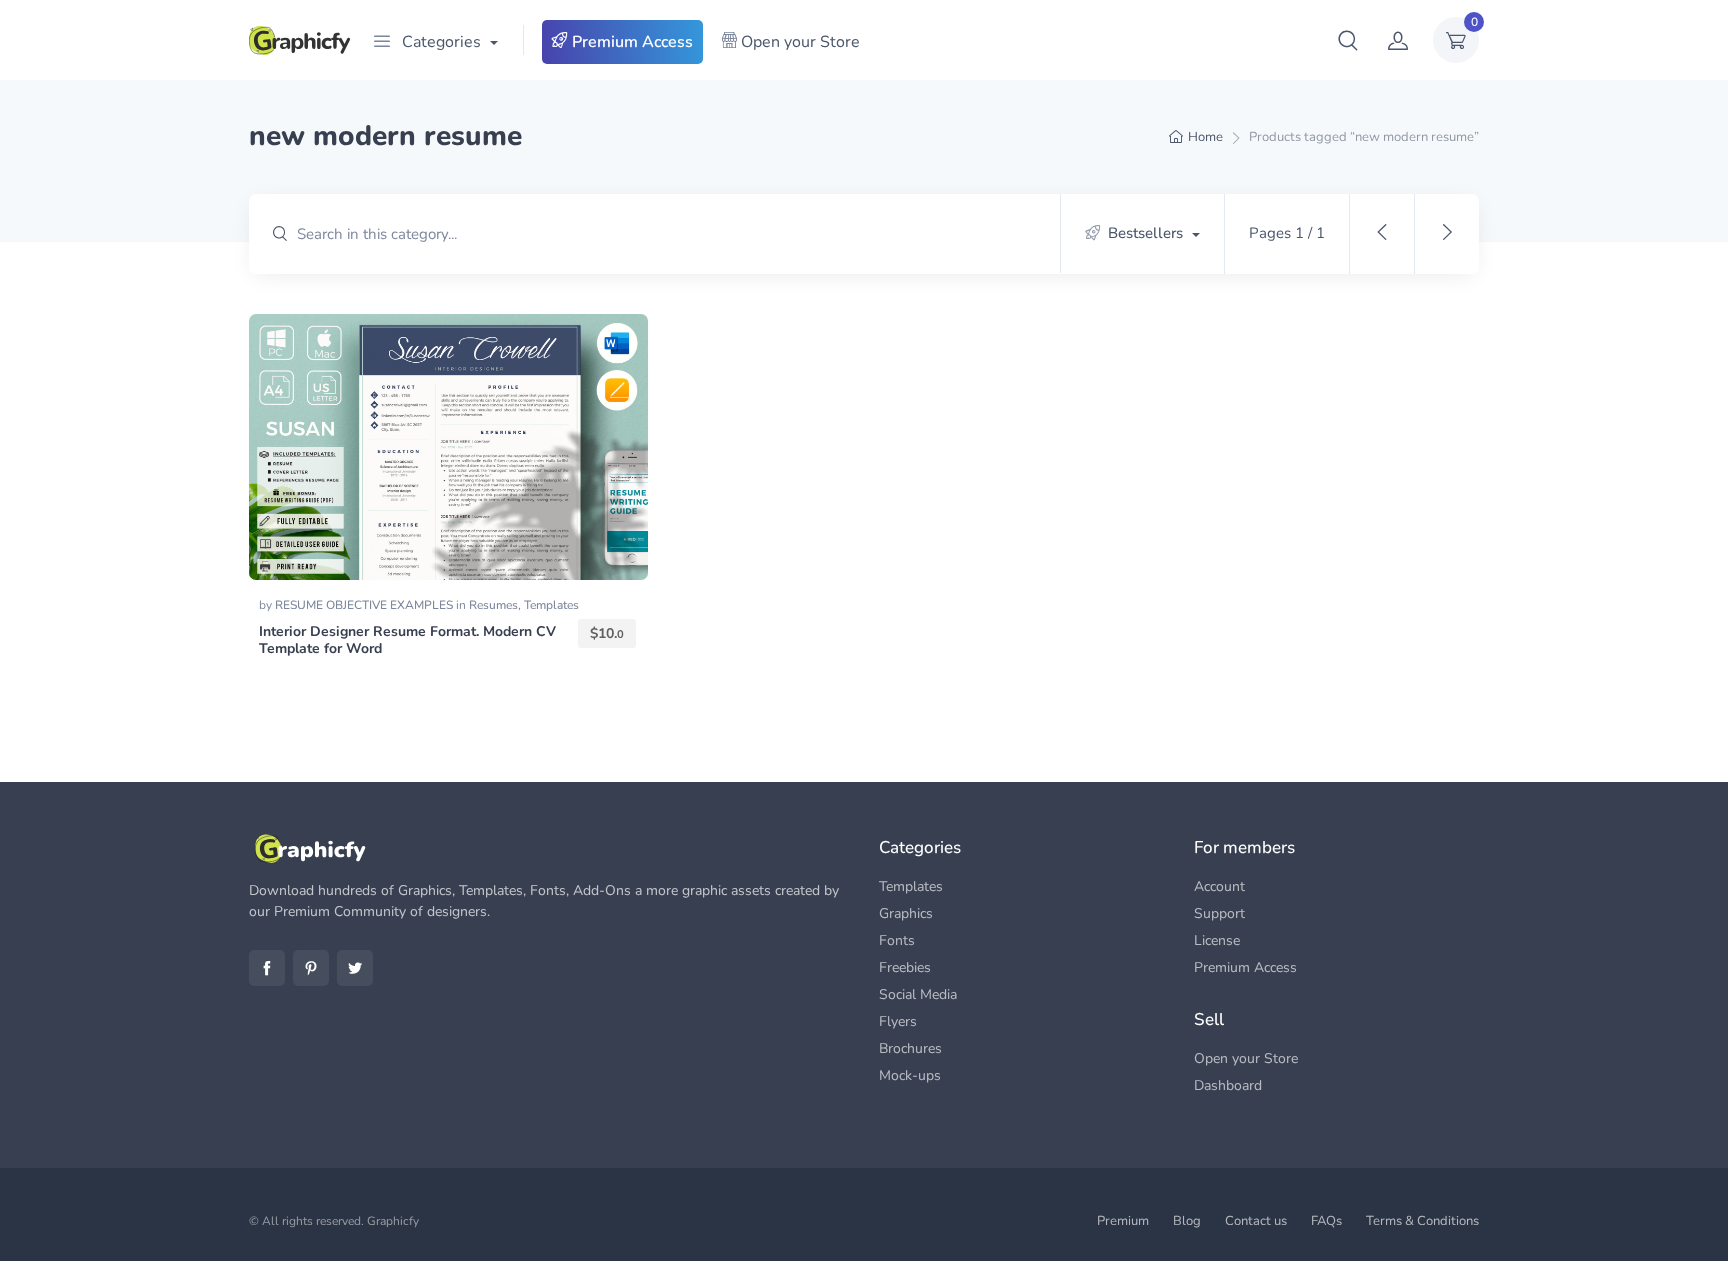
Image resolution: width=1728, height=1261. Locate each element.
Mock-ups (910, 1075)
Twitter (355, 968)
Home (1205, 137)
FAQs (1326, 1221)
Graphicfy (393, 1221)
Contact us (1256, 1221)
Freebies (905, 967)
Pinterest (311, 968)
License (1217, 940)
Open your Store (798, 42)
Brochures (910, 1048)
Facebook (267, 968)
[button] (1348, 40)
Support (1219, 913)
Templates (551, 605)
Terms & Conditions (1422, 1221)
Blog (1187, 1221)
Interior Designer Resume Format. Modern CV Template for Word (407, 640)
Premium (1123, 1221)
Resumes (493, 605)
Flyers (898, 1021)
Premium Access (630, 42)
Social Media (918, 994)
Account (1219, 886)
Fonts (897, 940)
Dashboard (1228, 1085)
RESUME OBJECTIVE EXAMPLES (365, 605)
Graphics (906, 913)
